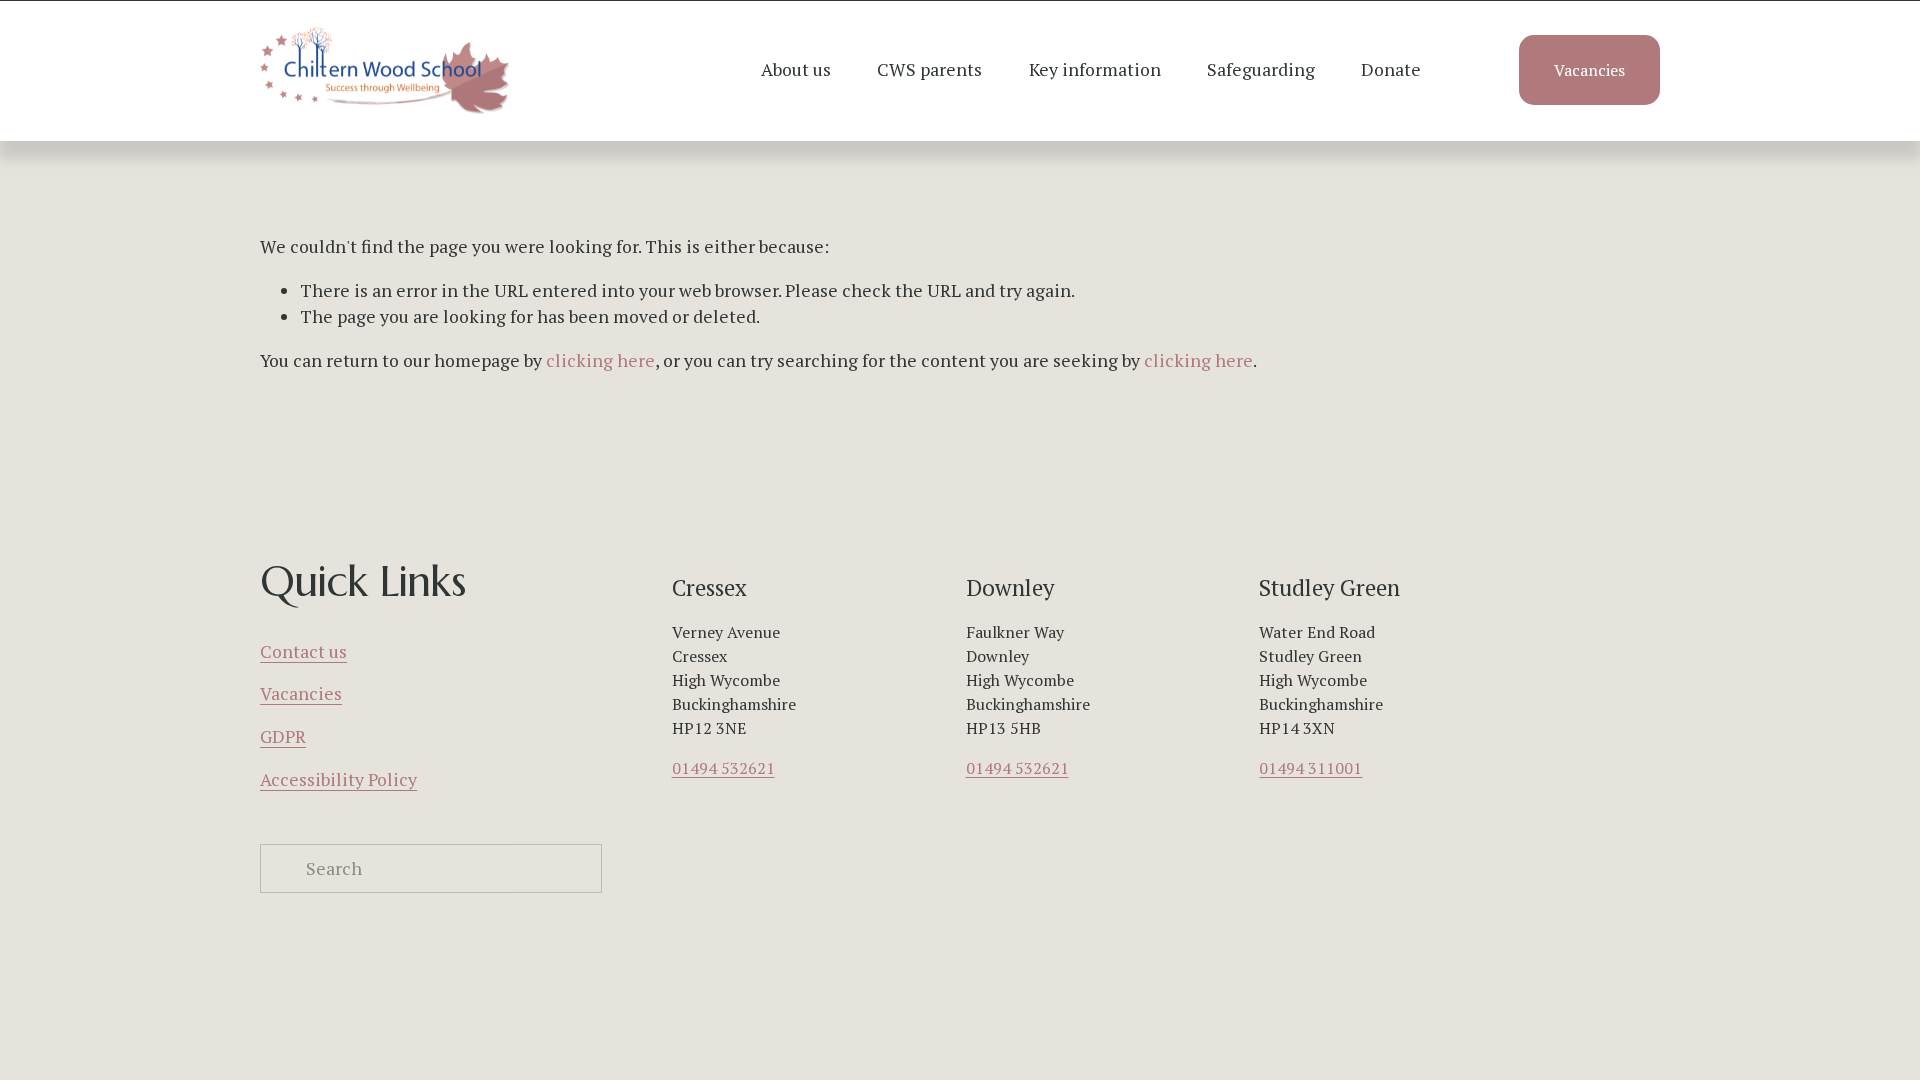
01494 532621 (723, 768)
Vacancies (1589, 70)
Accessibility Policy (338, 779)
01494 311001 (1310, 768)
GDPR (283, 736)
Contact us (303, 651)
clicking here (600, 360)
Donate (1391, 69)
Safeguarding (1261, 69)
